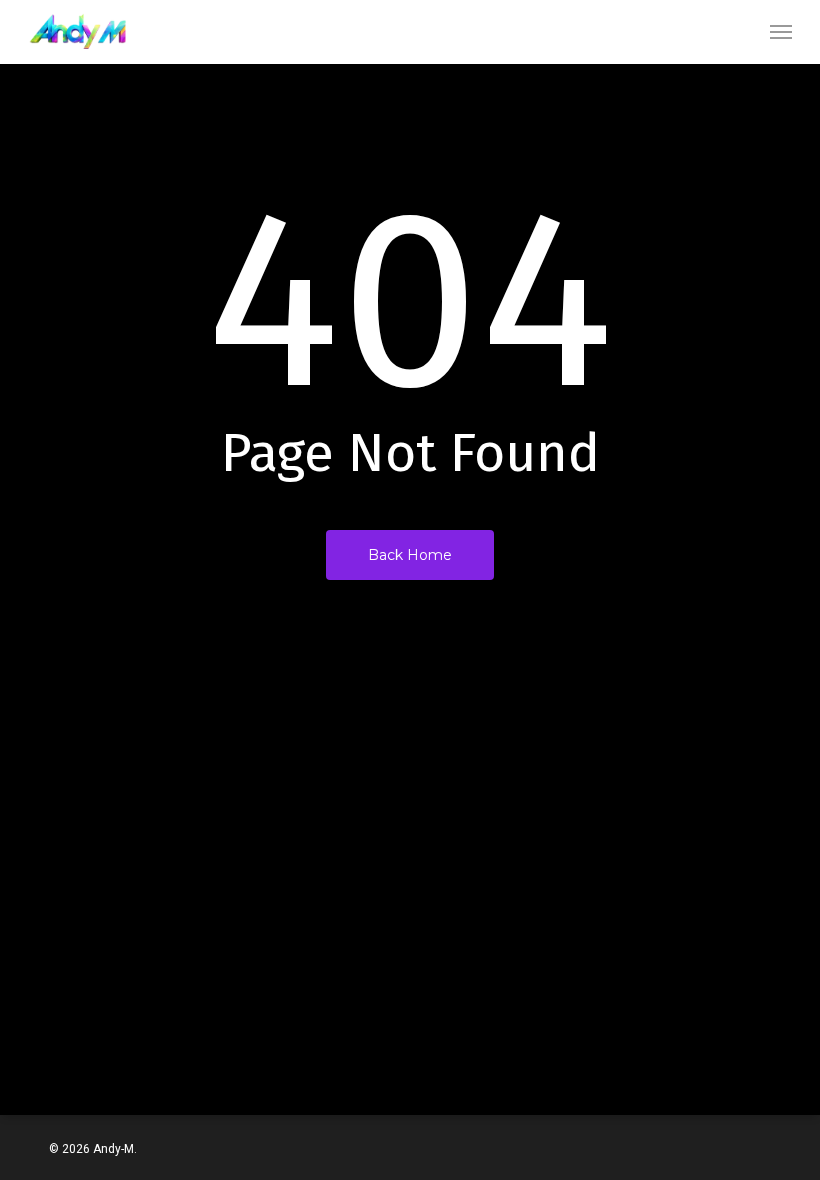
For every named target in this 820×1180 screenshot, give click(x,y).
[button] (781, 32)
